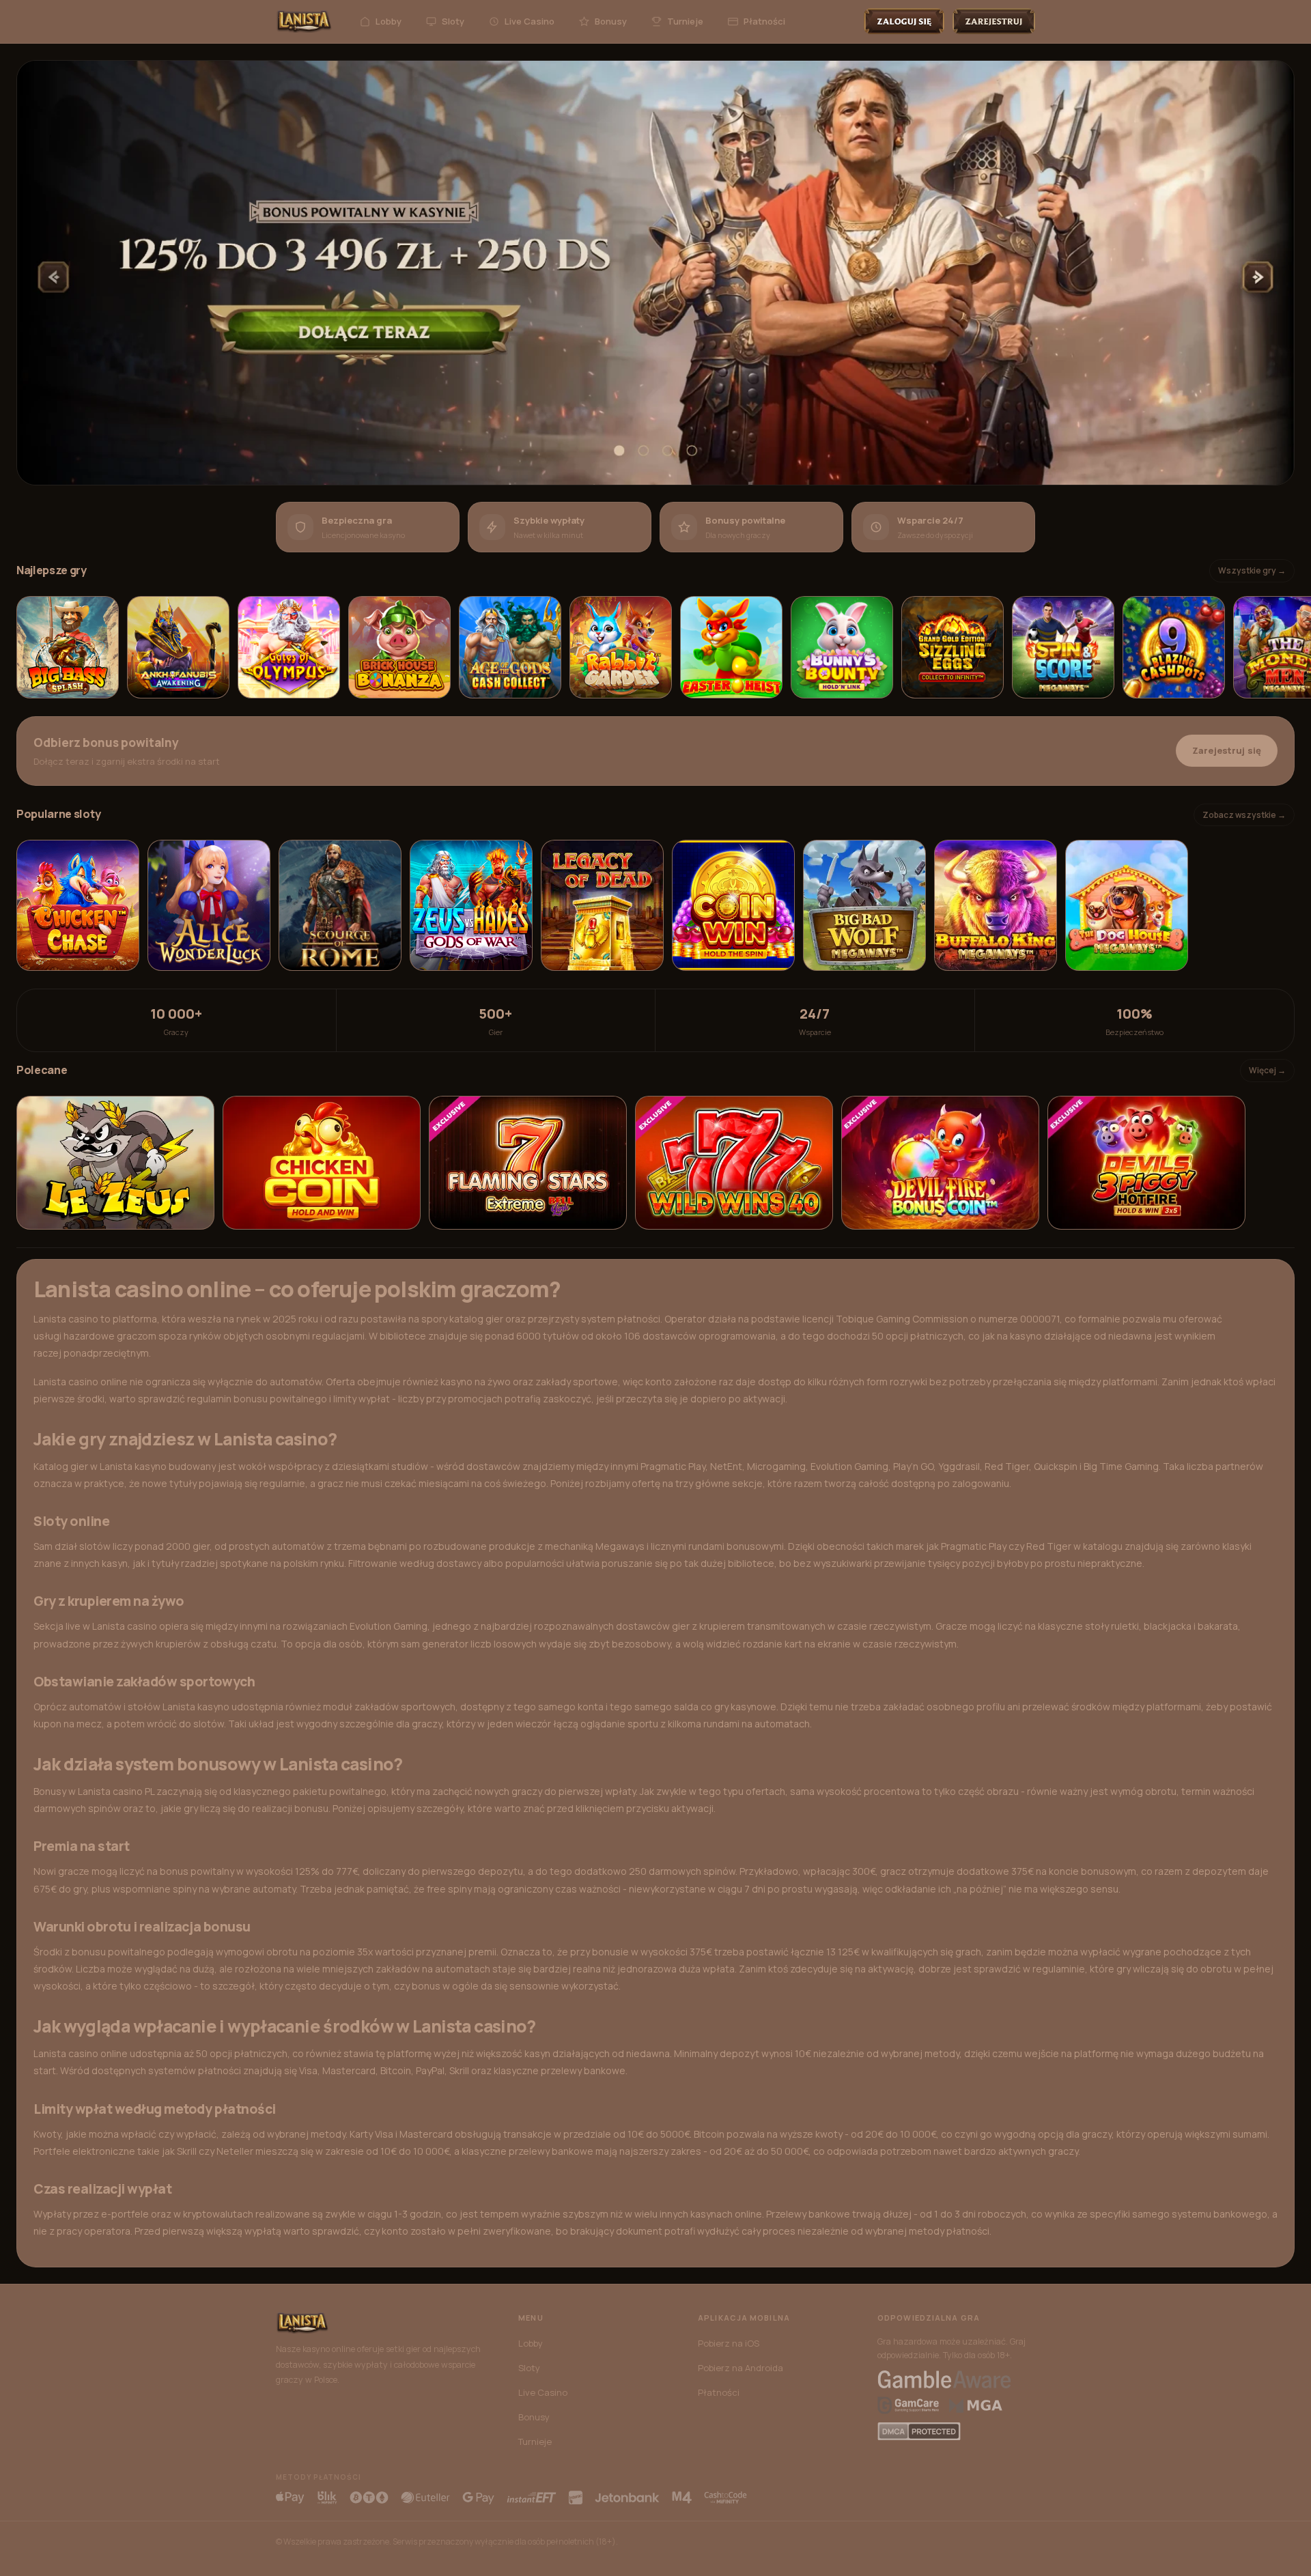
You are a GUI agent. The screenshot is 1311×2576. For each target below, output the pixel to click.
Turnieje (685, 21)
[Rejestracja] (994, 21)
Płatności (764, 21)
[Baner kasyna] (655, 273)
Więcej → (1267, 1070)
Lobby (389, 21)
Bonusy (611, 21)
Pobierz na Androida (741, 2368)
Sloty (453, 21)
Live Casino (530, 21)
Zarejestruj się (1227, 750)
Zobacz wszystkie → (1244, 815)
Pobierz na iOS (729, 2343)
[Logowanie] (904, 21)
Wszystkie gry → (1252, 570)
